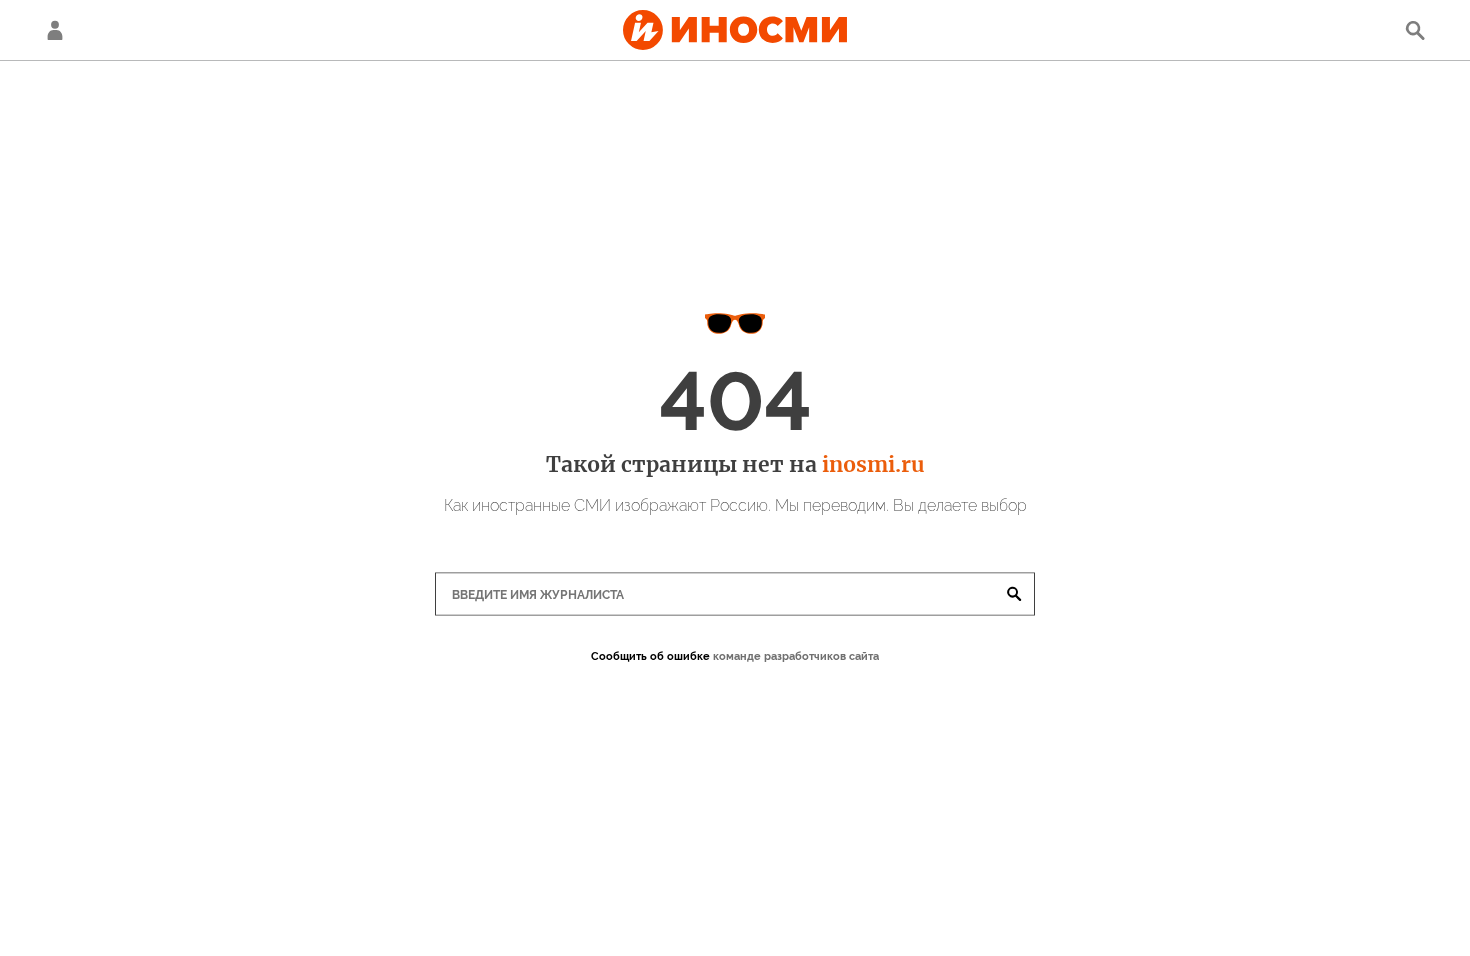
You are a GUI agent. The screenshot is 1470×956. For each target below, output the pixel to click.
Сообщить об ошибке (650, 656)
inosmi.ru (873, 464)
